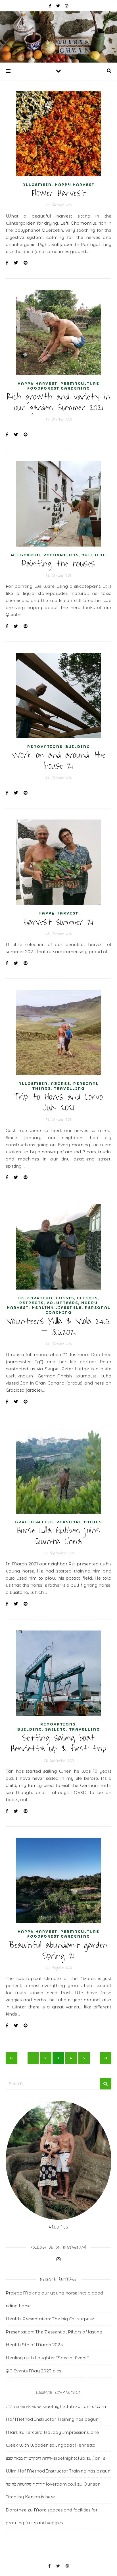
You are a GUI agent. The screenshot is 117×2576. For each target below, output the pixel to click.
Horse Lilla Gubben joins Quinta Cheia (59, 1536)
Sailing (56, 1729)
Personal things (79, 1522)
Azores (60, 1084)
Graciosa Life (34, 1522)
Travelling (69, 1088)
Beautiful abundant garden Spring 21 (58, 1951)
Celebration (35, 1298)
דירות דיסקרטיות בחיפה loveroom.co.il (41, 2484)
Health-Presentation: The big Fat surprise (50, 2319)
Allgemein (37, 185)
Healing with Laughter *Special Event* (47, 2358)
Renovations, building (75, 555)
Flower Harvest (59, 193)
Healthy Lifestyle (57, 1308)
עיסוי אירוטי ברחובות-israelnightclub (40, 2406)
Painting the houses (58, 564)
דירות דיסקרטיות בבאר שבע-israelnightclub (45, 2458)
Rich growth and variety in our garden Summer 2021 (58, 402)
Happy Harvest (75, 185)
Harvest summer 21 (59, 922)
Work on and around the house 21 (58, 761)
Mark (12, 2432)
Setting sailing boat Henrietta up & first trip (59, 1743)
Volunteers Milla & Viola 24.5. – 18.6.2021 (59, 1327)
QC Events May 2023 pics (33, 2371)
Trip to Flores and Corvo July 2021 (58, 1102)
